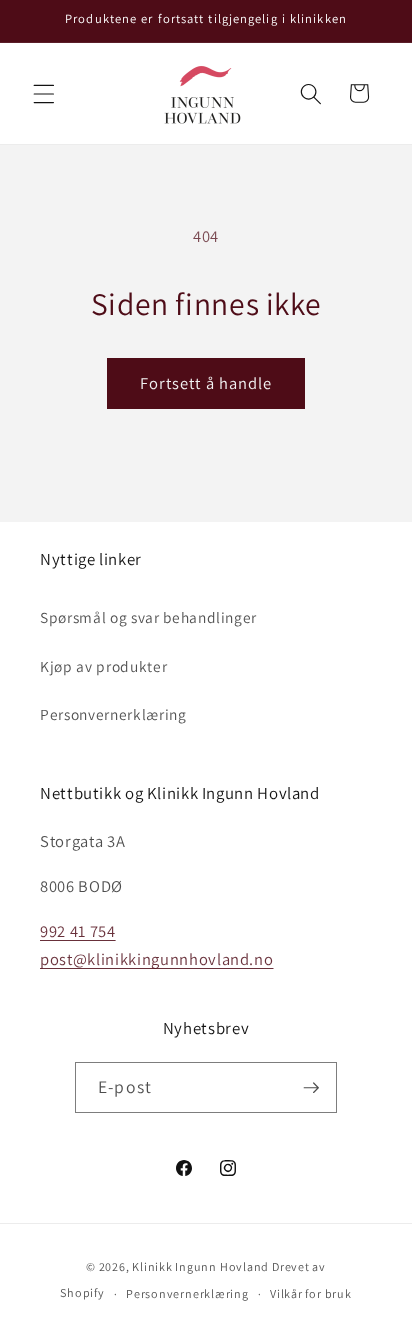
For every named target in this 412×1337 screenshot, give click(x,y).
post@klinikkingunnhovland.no (156, 959)
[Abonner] (311, 1088)
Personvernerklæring (113, 714)
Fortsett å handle (206, 383)
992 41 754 (78, 931)
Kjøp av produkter (103, 666)
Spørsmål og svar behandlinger (148, 617)
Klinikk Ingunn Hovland (200, 1266)
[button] (44, 93)
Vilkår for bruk (311, 1293)
